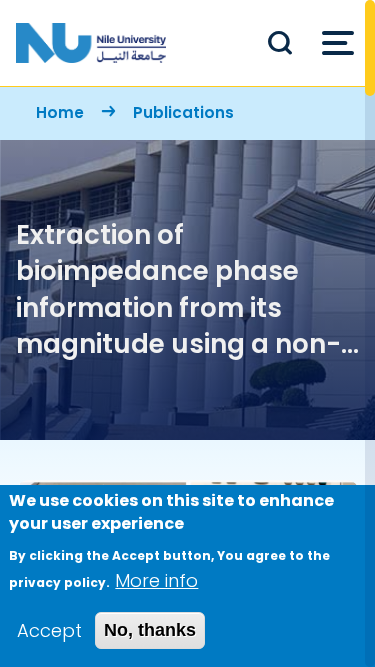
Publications (183, 112)
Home (60, 112)
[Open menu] (338, 43)
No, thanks (150, 630)
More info (156, 580)
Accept (49, 630)
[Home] (91, 43)
